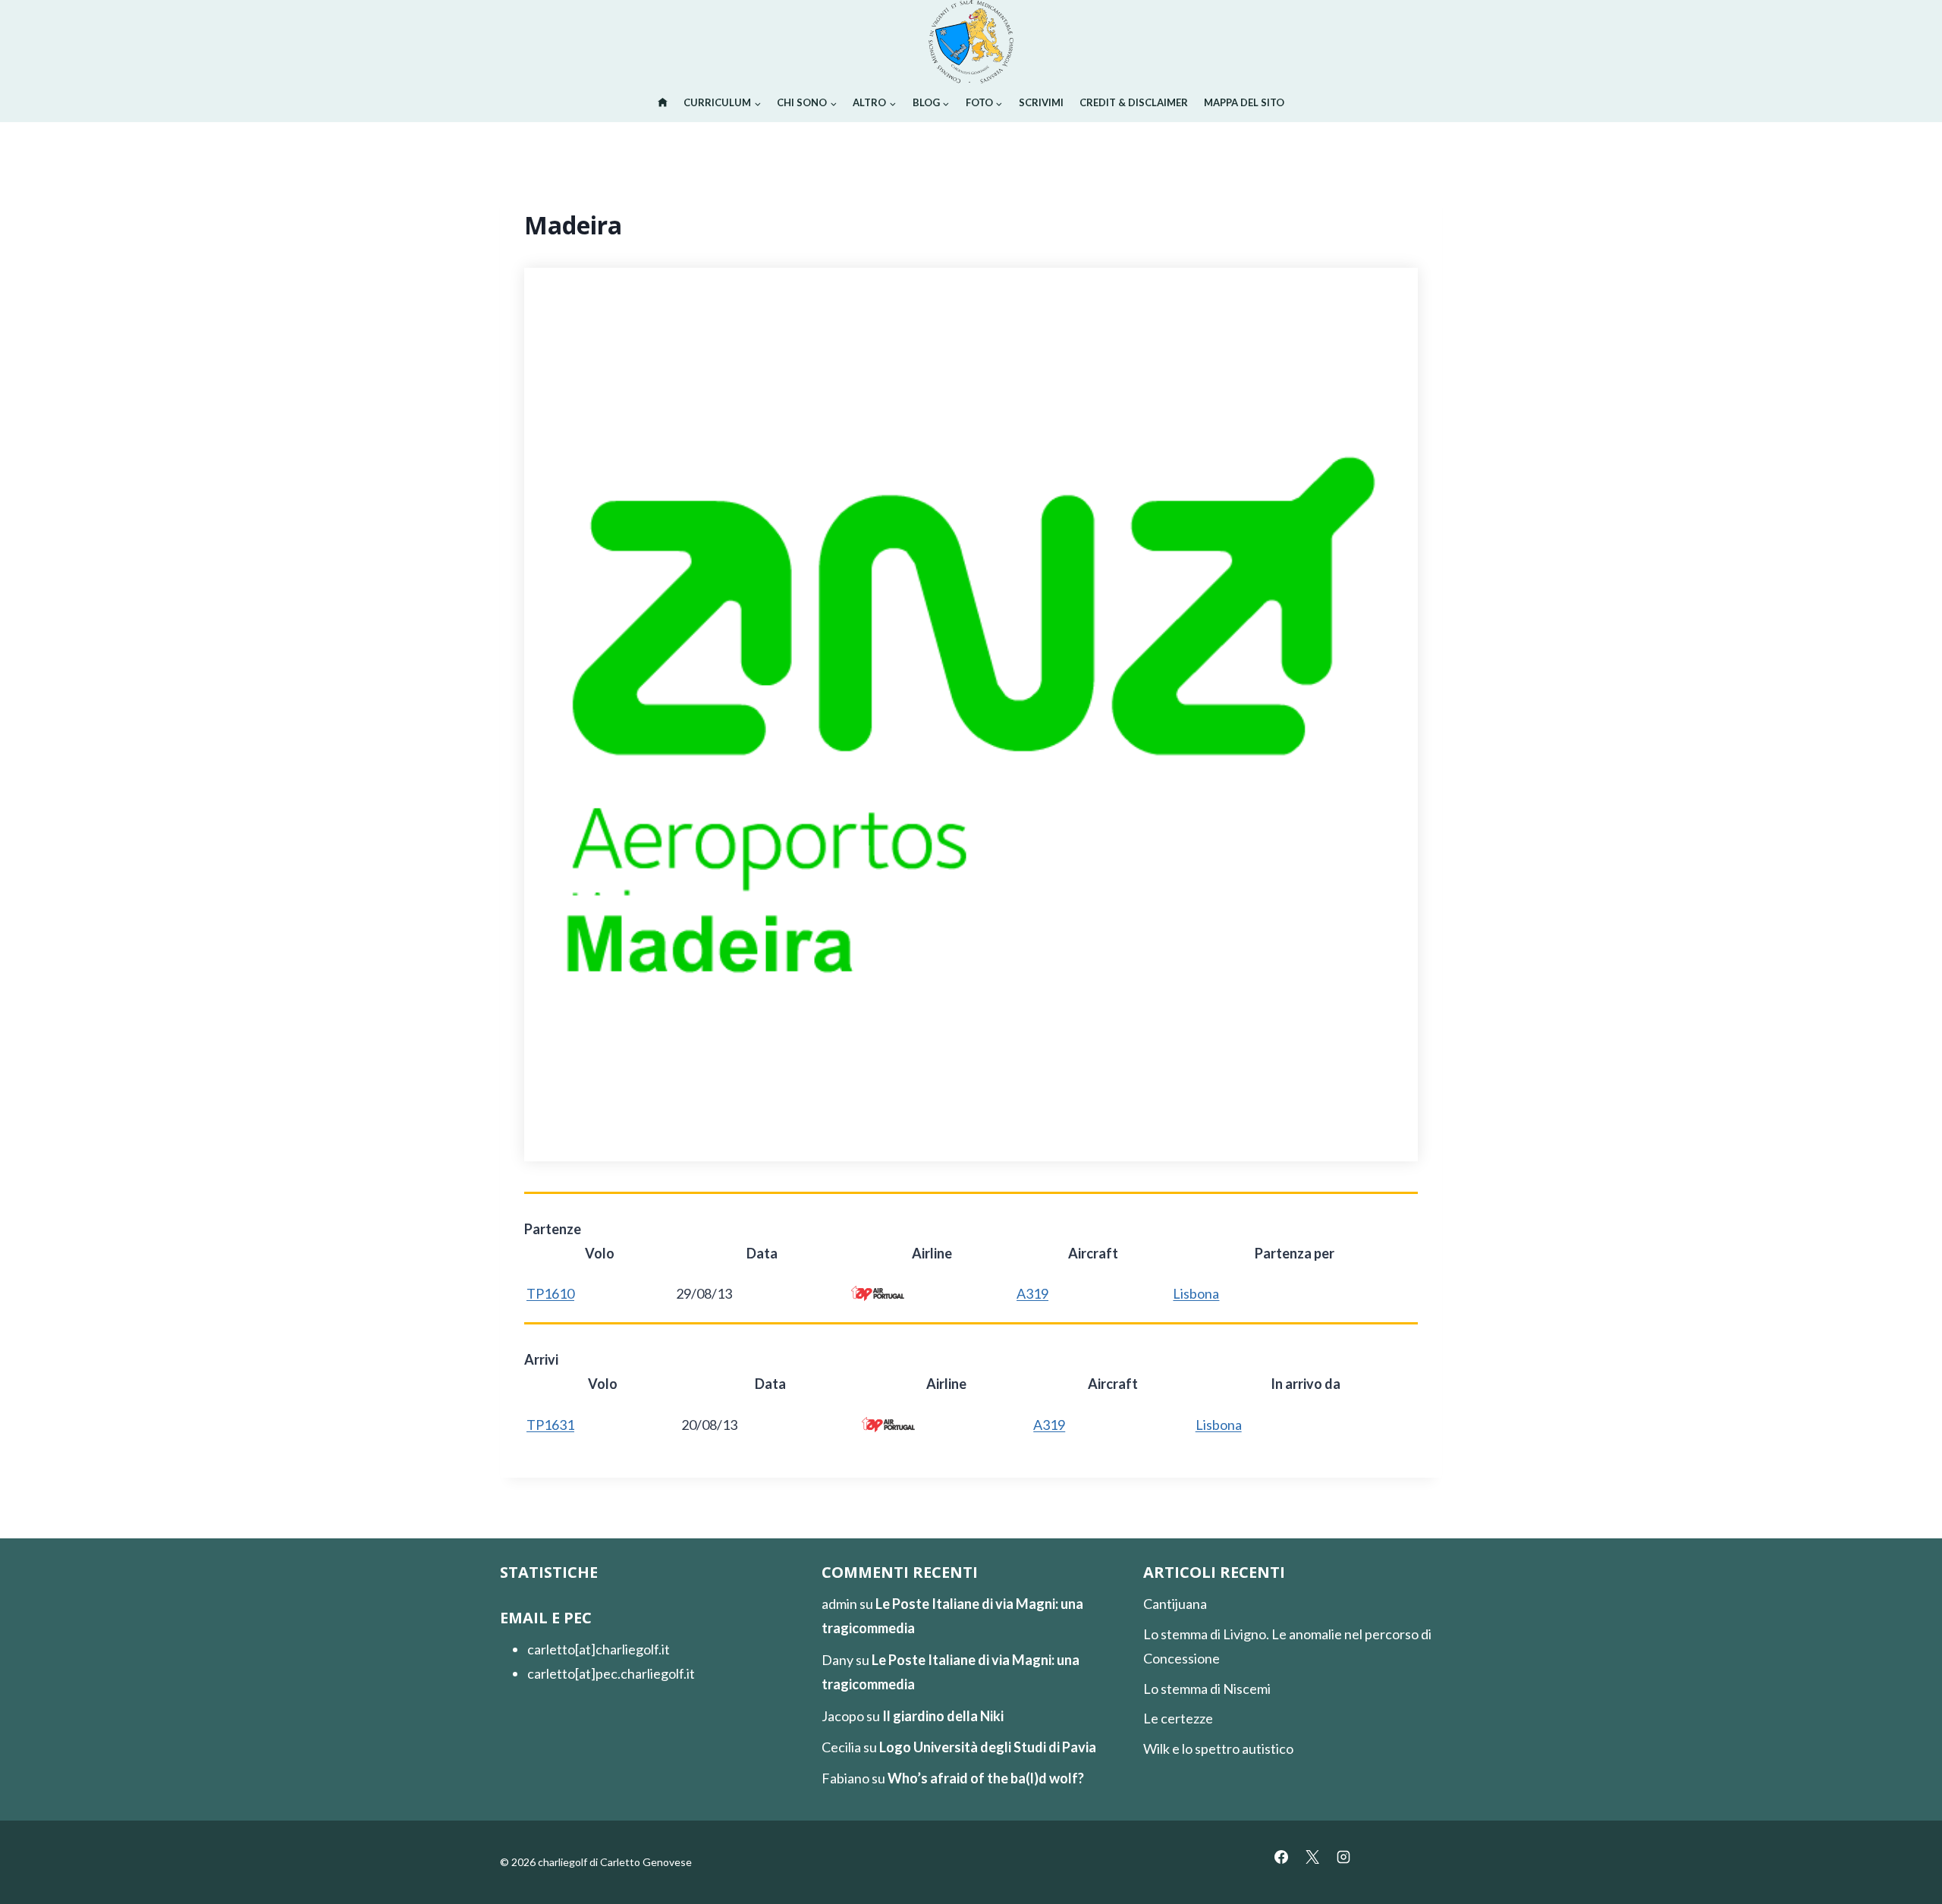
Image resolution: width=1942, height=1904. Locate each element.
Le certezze (1178, 1718)
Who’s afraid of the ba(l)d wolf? (986, 1778)
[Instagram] (1343, 1857)
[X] (1312, 1857)
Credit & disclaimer (1134, 102)
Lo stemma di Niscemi (1207, 1689)
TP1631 (550, 1425)
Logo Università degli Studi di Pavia (988, 1747)
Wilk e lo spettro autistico (1218, 1748)
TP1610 (550, 1293)
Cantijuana (1175, 1604)
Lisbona (1196, 1293)
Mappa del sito (1244, 102)
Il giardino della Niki (943, 1716)
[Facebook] (1281, 1857)
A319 (1032, 1293)
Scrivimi (1041, 102)
